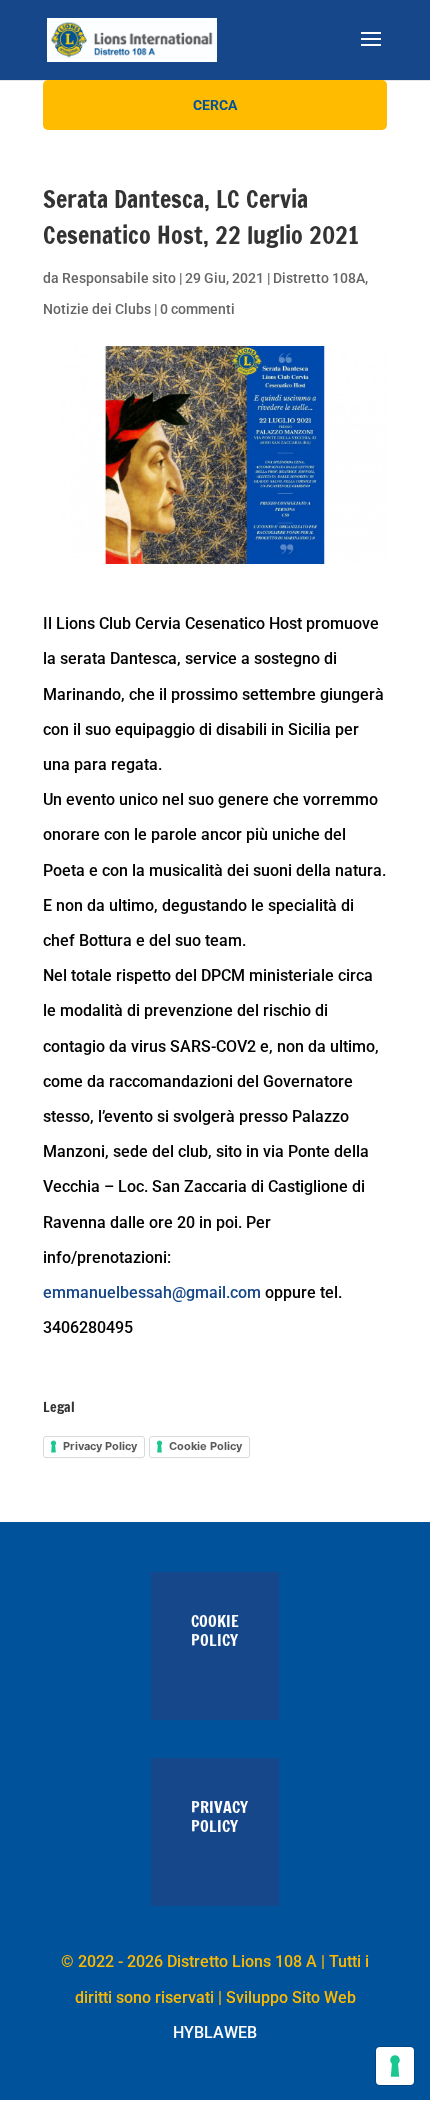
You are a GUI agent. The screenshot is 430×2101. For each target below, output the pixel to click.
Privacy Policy (100, 1446)
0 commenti (197, 309)
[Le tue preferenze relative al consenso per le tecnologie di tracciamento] (395, 2066)
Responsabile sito (119, 278)
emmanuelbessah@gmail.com (152, 1292)
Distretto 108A (319, 278)
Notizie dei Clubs (97, 309)
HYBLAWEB (215, 2032)
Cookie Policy (205, 1446)
